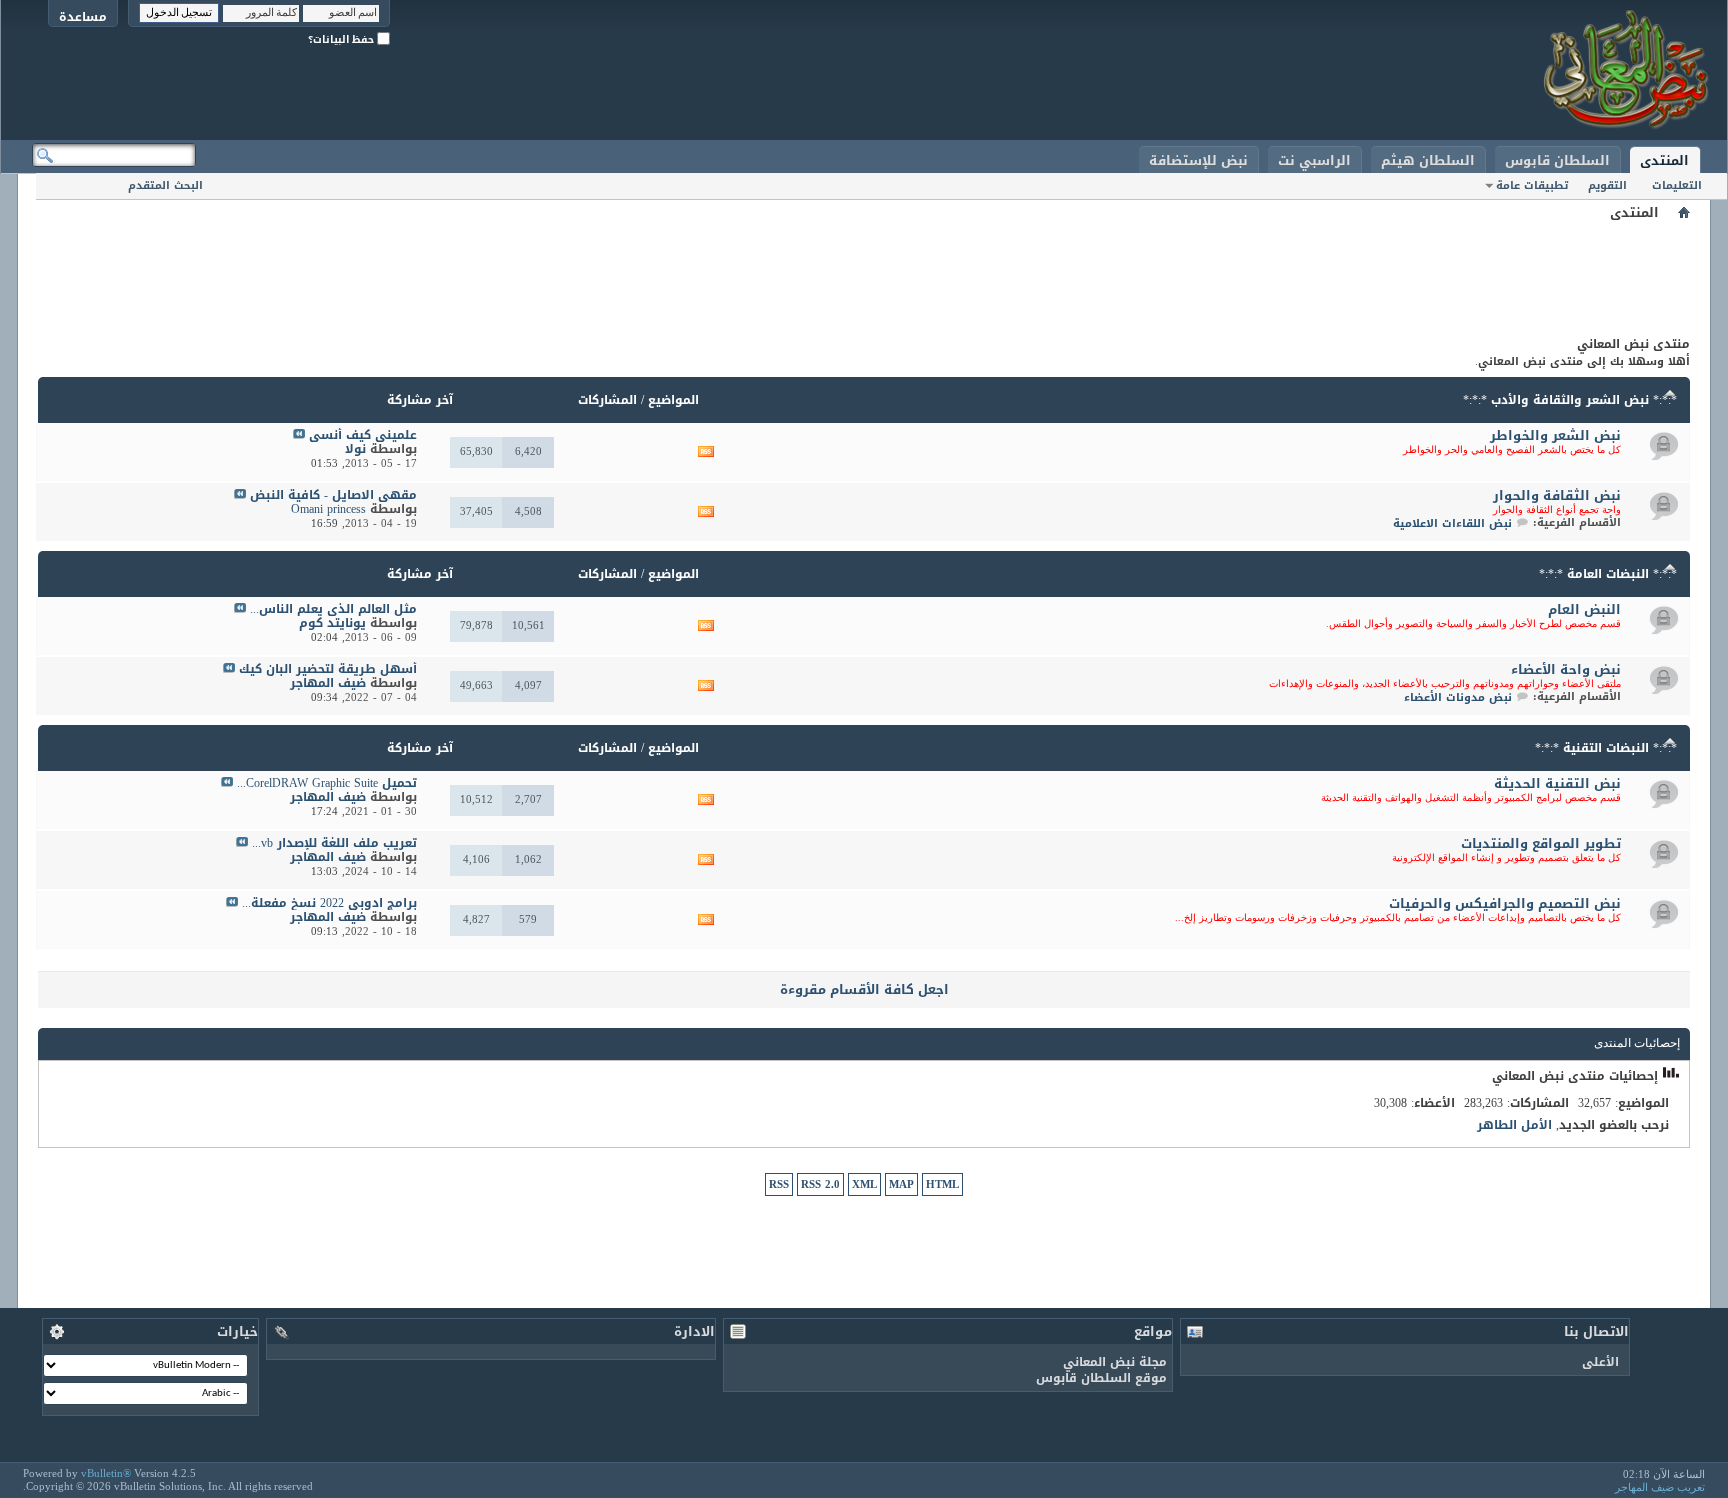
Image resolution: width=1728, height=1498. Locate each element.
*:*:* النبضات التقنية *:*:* (1606, 748)
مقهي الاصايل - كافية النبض (333, 495)
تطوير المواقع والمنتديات (1541, 843)
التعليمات (1677, 185)
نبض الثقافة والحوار (1557, 495)
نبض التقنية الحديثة (1557, 783)
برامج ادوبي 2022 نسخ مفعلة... (329, 903)
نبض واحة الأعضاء (1566, 669)
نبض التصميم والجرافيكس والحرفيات (1505, 903)
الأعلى (1600, 1362)
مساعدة (83, 16)
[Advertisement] (864, 270)
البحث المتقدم (165, 185)
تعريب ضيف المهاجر (1660, 1487)
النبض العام (1584, 609)
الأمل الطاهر (1514, 1125)
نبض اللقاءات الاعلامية (1452, 523)
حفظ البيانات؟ (342, 39)
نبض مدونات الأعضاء (1458, 697)
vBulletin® (106, 1473)
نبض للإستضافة (1198, 160)
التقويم (1607, 185)
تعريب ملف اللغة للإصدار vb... (334, 843)
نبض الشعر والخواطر (1555, 435)
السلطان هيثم (1428, 160)
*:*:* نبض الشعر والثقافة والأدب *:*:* (1570, 400)
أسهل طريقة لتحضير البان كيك (328, 669)
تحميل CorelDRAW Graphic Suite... (327, 783)
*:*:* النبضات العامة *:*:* (1608, 574)
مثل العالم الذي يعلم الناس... (333, 609)
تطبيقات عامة (1532, 185)
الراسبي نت (1314, 160)
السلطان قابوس (1557, 160)
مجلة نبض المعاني (1115, 1362)
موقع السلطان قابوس (1101, 1378)
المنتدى (1664, 160)
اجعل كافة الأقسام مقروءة (864, 989)
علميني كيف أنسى (363, 435)
